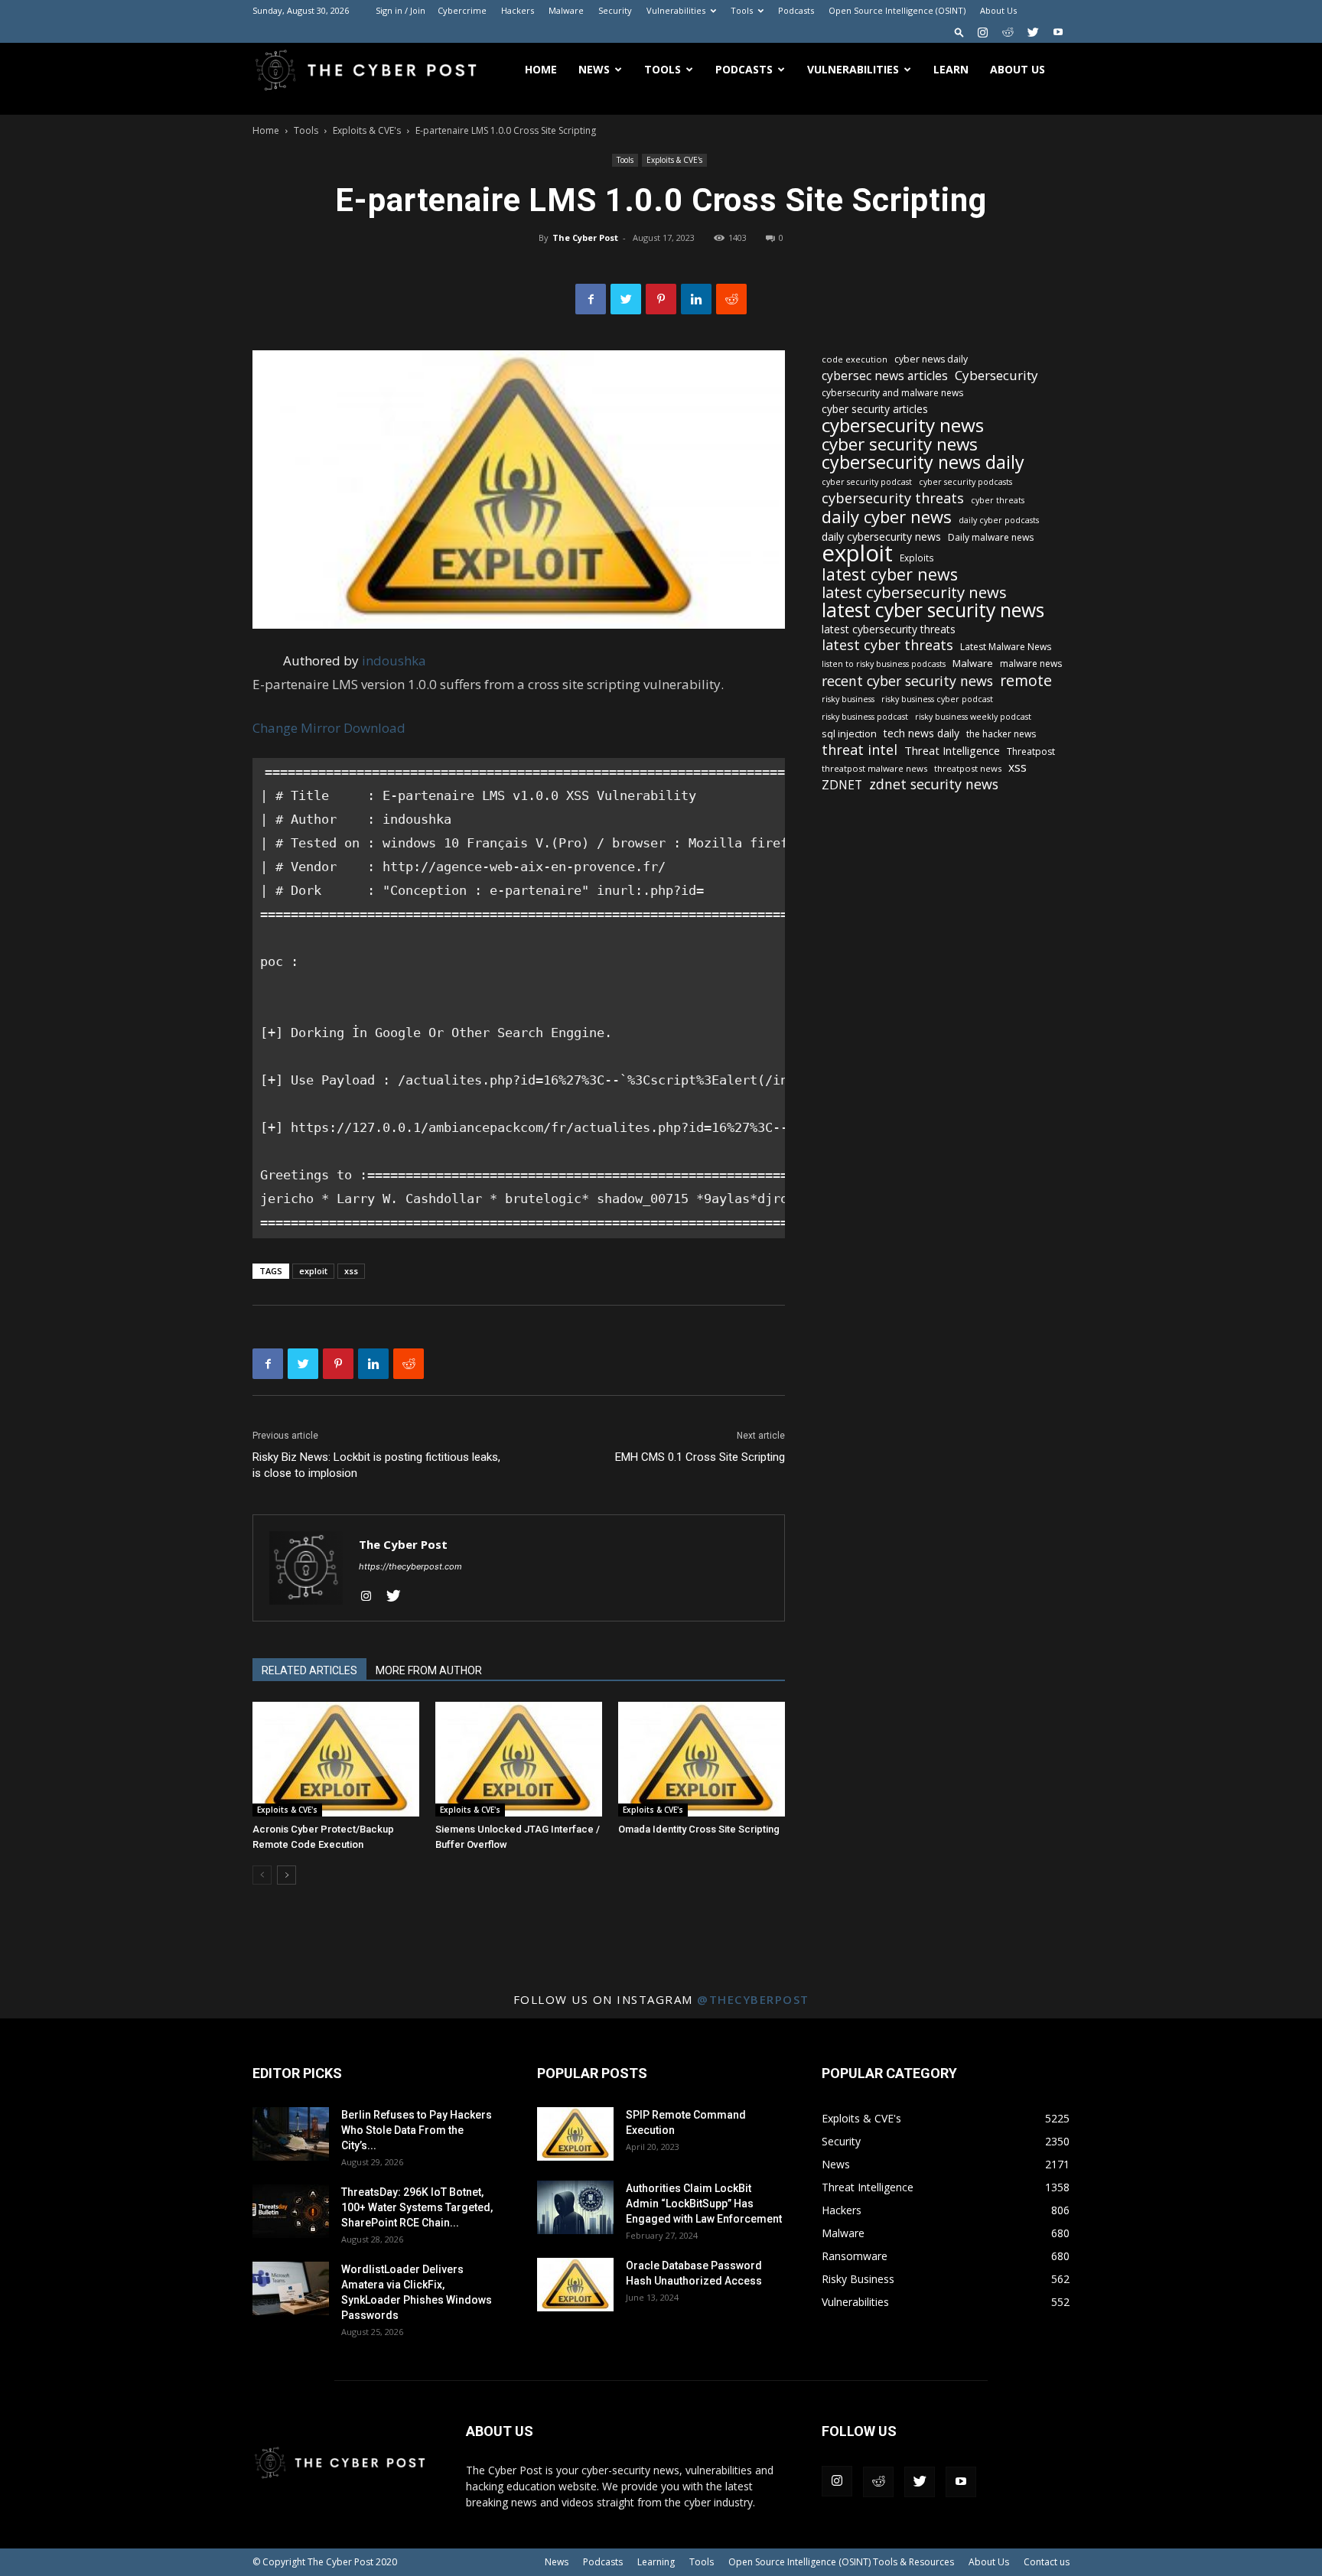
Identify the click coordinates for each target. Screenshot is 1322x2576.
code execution (855, 359)
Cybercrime (462, 10)
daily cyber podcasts (999, 520)
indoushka (394, 660)
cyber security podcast (867, 482)
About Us (998, 10)
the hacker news (1001, 734)
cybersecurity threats (893, 498)
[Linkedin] (696, 299)
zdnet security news (934, 784)
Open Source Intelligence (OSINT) (897, 10)
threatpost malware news (874, 768)
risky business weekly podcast (973, 717)
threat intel (860, 750)
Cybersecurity (996, 375)
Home (541, 69)
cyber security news (900, 444)
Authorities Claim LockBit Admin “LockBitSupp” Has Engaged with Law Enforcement (704, 2204)
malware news (1031, 664)
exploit (313, 1271)
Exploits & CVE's (367, 130)
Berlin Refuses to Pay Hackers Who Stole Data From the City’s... (417, 2130)
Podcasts (796, 10)
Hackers (518, 10)
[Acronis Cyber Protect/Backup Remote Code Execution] (336, 1759)
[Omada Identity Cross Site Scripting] (702, 1759)
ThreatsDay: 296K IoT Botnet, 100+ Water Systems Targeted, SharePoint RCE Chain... (417, 2207)
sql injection (849, 733)
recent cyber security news (907, 681)
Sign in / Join (401, 10)
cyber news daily (931, 359)
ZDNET (842, 785)
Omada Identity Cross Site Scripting (699, 1829)
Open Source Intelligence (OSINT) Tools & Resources (841, 2562)
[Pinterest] (661, 299)
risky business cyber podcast (937, 699)
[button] (959, 32)
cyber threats (998, 500)
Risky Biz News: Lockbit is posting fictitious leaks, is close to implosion (376, 1465)
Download (374, 728)
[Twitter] (1033, 32)
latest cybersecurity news (914, 592)
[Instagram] (982, 32)
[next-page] (287, 1875)
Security (615, 10)
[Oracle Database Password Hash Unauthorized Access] (575, 2285)
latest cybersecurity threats (889, 629)
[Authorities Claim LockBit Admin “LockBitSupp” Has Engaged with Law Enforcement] (575, 2207)
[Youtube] (1058, 32)
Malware (566, 10)
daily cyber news (887, 517)
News (594, 69)
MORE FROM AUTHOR (429, 1670)
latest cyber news (890, 574)
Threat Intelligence (952, 750)
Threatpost (1031, 751)
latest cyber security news (933, 610)
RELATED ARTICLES (309, 1670)
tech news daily (921, 733)
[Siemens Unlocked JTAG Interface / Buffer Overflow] (519, 1759)
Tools (742, 10)
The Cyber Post (585, 237)
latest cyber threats (887, 645)
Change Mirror (296, 728)
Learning (656, 2562)
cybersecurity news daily (923, 462)
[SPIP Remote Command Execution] (575, 2134)
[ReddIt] (731, 299)
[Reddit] (1008, 32)
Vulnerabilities (676, 10)
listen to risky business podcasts (884, 664)
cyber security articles (875, 409)
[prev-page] (262, 1875)
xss (351, 1271)
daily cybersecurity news (881, 537)
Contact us (1047, 2562)
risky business (848, 699)
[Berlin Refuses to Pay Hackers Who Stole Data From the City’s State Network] (291, 2134)
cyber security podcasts (965, 482)
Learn (951, 69)
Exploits (917, 558)
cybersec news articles (885, 376)
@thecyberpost (753, 1999)
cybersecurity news (903, 425)
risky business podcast (865, 717)
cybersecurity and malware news (892, 393)
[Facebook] (591, 299)
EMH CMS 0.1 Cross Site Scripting (700, 1457)
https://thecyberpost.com (410, 1566)
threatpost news (968, 768)
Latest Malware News (1006, 647)
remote (1026, 680)
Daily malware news (991, 537)
